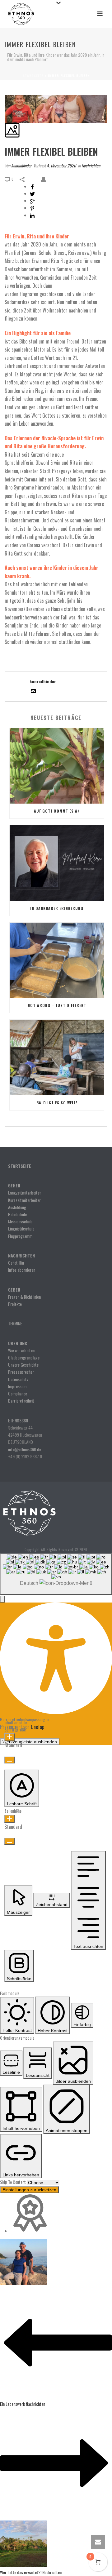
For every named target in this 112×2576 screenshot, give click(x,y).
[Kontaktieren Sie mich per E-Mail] (33, 692)
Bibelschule (17, 1214)
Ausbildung (17, 1207)
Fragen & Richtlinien (24, 1297)
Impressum (17, 1386)
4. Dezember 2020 (61, 165)
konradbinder (21, 165)
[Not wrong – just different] (57, 960)
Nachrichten (91, 165)
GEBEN (14, 1290)
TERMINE (15, 1323)
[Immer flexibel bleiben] (5, 91)
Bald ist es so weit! (57, 1103)
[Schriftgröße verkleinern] (9, 1760)
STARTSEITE (20, 1166)
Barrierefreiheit (21, 1401)
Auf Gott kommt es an (57, 811)
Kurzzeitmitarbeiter (24, 1200)
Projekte (15, 1304)
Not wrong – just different (57, 1005)
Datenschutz (18, 1379)
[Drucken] (47, 179)
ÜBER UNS (18, 1343)
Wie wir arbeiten (21, 1350)
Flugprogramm (20, 1236)
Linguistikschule (21, 1228)
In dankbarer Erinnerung (57, 908)
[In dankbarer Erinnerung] (57, 863)
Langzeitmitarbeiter (25, 1193)
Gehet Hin (16, 1263)
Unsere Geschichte (23, 1365)
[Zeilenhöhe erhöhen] (9, 1819)
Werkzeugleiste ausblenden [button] (30, 1742)
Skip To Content (13, 2182)
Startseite (33, 75)
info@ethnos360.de (25, 1449)
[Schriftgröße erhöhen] (9, 1737)
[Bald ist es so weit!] (57, 1057)
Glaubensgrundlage (24, 1357)
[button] (2, 1599)
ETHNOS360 (18, 1420)
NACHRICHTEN (22, 1255)
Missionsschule (20, 1221)
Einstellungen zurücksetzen (29, 2190)
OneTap (37, 1727)
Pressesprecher (21, 1372)
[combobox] (56, 1574)
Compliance (18, 1393)
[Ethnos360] (29, 1512)
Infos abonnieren (22, 1270)
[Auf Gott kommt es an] (57, 766)
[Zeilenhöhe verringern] (9, 1841)
